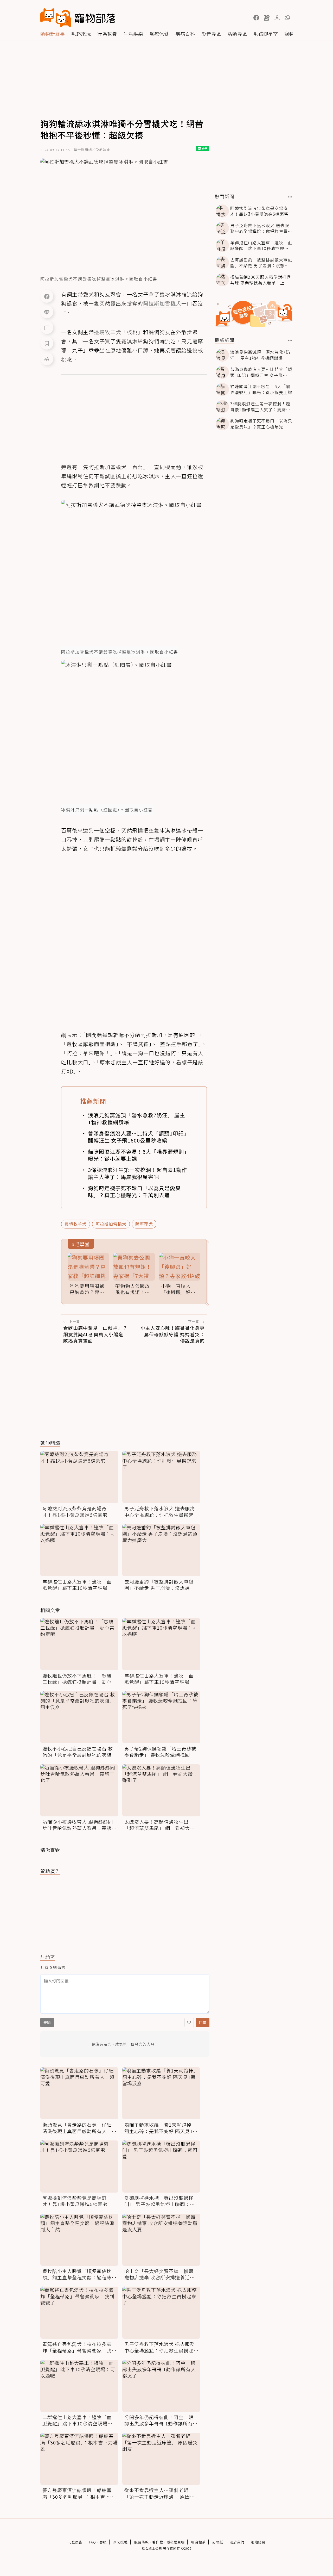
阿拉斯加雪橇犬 (111, 1224)
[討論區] (47, 327)
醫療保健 (159, 34)
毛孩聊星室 (266, 34)
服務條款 (142, 2542)
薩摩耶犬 (144, 1224)
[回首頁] (78, 18)
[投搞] (267, 18)
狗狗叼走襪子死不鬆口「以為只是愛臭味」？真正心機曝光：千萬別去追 (134, 1191)
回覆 (203, 2022)
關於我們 (237, 2542)
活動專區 (237, 34)
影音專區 (211, 34)
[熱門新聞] (290, 197)
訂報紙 (218, 2542)
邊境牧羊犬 (76, 1224)
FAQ (92, 2542)
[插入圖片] (189, 2022)
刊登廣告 (75, 2542)
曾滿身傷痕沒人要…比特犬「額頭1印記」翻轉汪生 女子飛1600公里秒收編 (137, 1137)
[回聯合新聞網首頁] (56, 18)
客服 (103, 2542)
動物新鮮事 (53, 34)
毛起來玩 (81, 34)
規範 (47, 2022)
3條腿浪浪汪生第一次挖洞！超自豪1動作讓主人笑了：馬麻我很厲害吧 (137, 1173)
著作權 (158, 2542)
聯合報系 (198, 2542)
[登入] (277, 18)
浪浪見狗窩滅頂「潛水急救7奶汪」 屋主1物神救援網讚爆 (137, 1119)
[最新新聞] (290, 341)
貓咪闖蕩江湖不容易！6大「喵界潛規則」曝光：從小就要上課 (137, 1155)
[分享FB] (47, 296)
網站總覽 (258, 2542)
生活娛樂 (133, 34)
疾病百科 (185, 34)
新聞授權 (120, 2542)
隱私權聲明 (176, 2542)
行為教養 (107, 34)
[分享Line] (47, 312)
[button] (256, 18)
